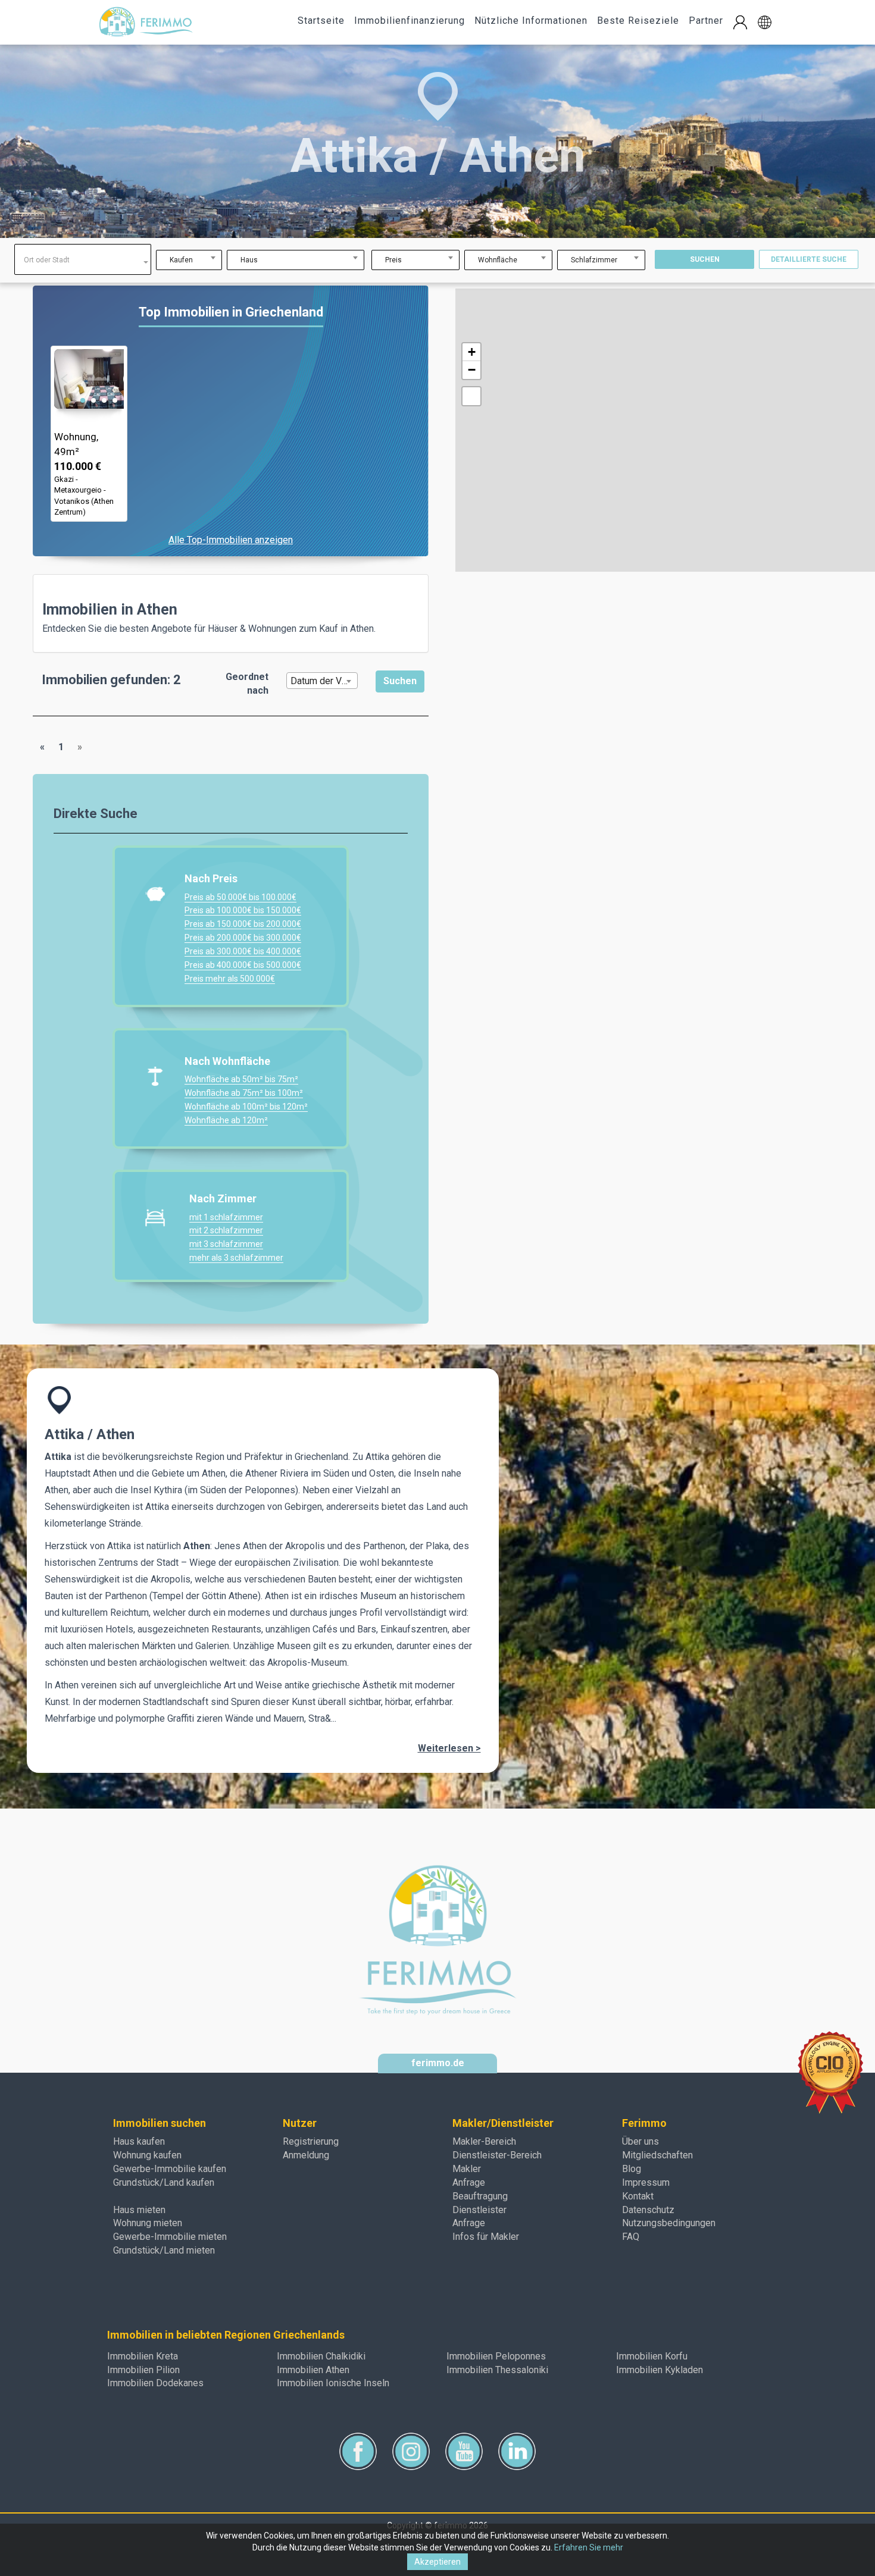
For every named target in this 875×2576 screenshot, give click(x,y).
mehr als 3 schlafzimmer (236, 1258)
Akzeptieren (437, 2562)
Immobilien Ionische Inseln (333, 2383)
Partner (706, 21)
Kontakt (638, 2196)
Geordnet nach (247, 684)
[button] (765, 22)
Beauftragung (480, 2196)
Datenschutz (648, 2210)
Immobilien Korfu (652, 2356)
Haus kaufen (139, 2141)
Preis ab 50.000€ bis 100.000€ (240, 897)
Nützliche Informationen (531, 21)
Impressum (646, 2182)
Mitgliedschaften (657, 2155)
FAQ (631, 2237)
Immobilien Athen (313, 2370)
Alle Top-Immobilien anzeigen (231, 540)
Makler (467, 2169)
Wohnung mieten (148, 2223)
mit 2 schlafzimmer (226, 1230)
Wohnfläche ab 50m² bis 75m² (241, 1079)
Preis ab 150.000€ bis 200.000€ (243, 924)
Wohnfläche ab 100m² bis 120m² (246, 1107)
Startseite (321, 21)
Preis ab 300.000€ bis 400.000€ (243, 951)
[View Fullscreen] (471, 396)
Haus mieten (139, 2210)
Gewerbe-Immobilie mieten (170, 2237)
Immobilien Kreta (143, 2356)
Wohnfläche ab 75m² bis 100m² (244, 1093)
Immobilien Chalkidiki (321, 2356)
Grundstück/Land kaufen (164, 2182)
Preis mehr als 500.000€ (230, 979)
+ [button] (472, 352)
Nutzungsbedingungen (669, 2223)
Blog (632, 2169)
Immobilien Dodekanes (155, 2383)
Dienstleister (479, 2210)
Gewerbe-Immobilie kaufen (170, 2169)
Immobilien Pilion (143, 2370)
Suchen (705, 259)
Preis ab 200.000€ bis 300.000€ (243, 938)
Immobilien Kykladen (660, 2370)
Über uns (640, 2141)
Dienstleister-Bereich (497, 2155)
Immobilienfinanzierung (410, 21)
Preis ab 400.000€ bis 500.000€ (243, 965)
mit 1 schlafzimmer (226, 1217)
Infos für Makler (486, 2237)
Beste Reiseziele (638, 21)
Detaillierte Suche (809, 259)
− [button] (472, 370)
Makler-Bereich (484, 2141)
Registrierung (311, 2141)
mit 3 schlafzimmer (226, 1244)
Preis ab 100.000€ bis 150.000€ (243, 910)
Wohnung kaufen (147, 2155)
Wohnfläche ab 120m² (226, 1120)
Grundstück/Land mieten (164, 2250)
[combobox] (83, 259)
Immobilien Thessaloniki (497, 2370)
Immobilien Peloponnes (496, 2356)
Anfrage (469, 2182)
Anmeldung (306, 2155)
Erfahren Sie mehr (589, 2547)
